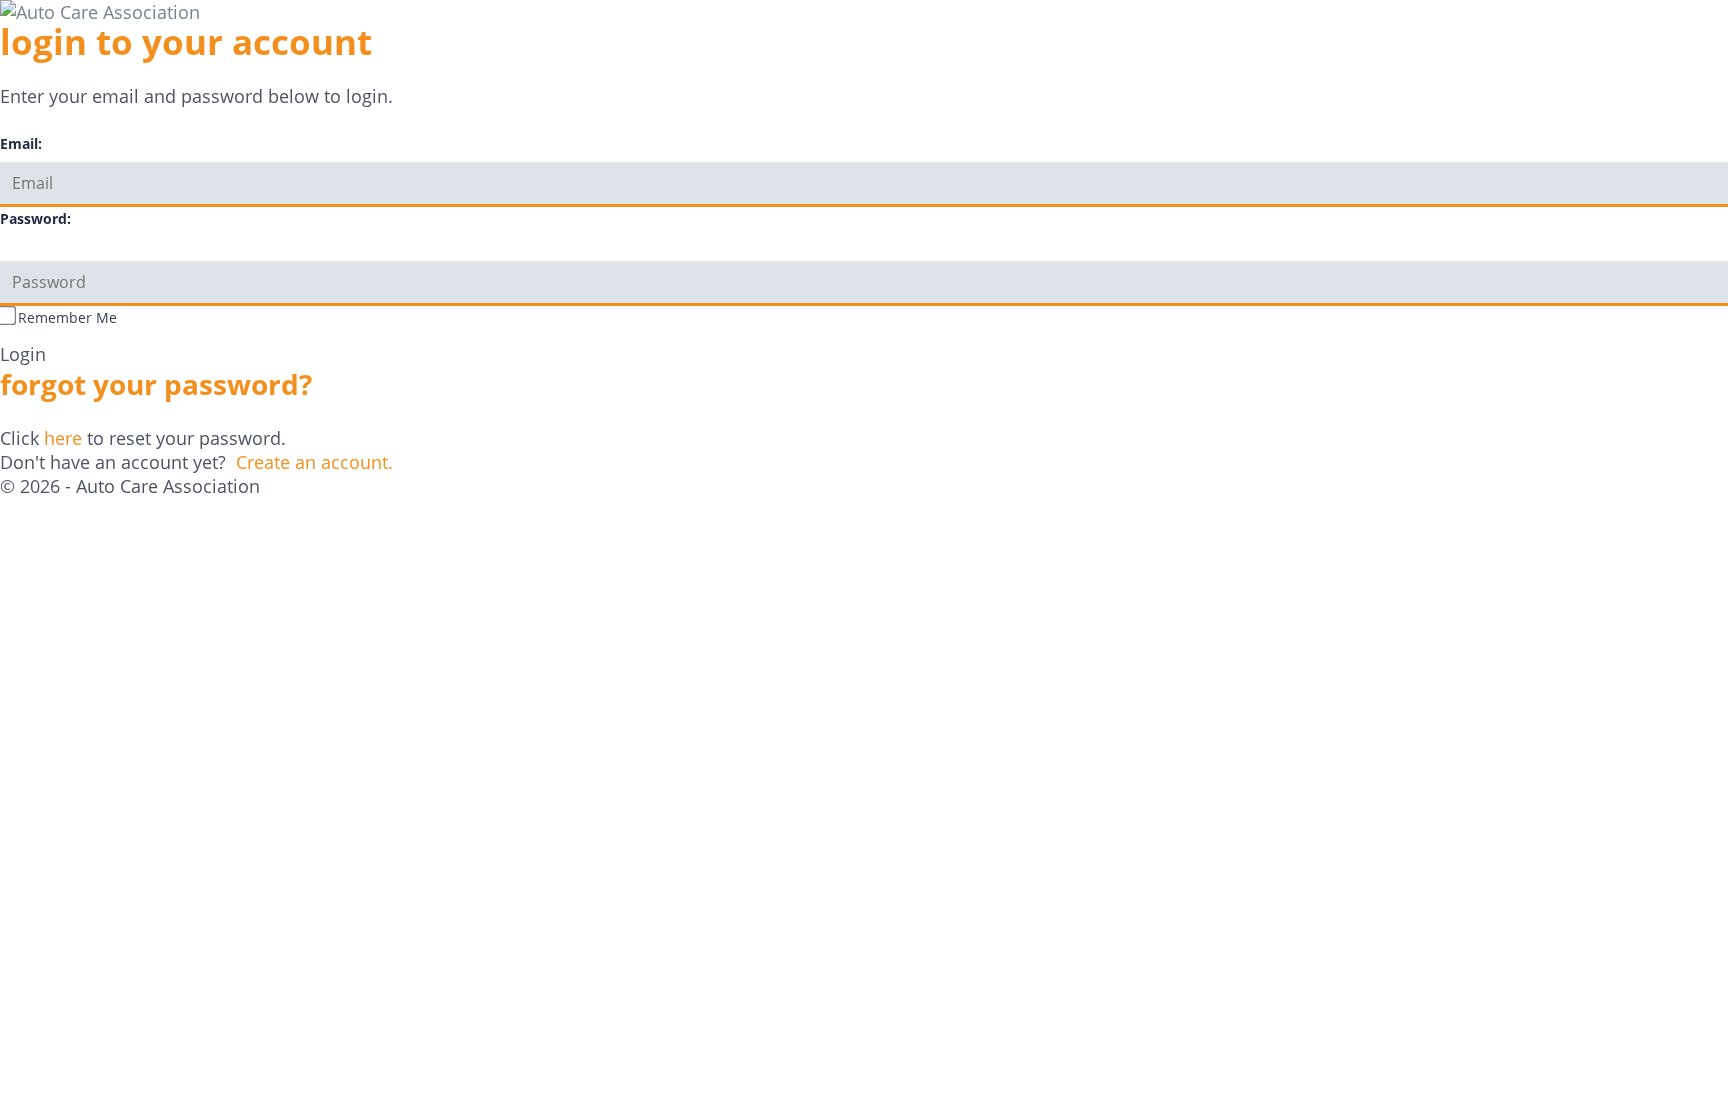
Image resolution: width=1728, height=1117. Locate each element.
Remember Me (67, 317)
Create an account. (314, 462)
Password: (35, 218)
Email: (21, 143)
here (63, 438)
